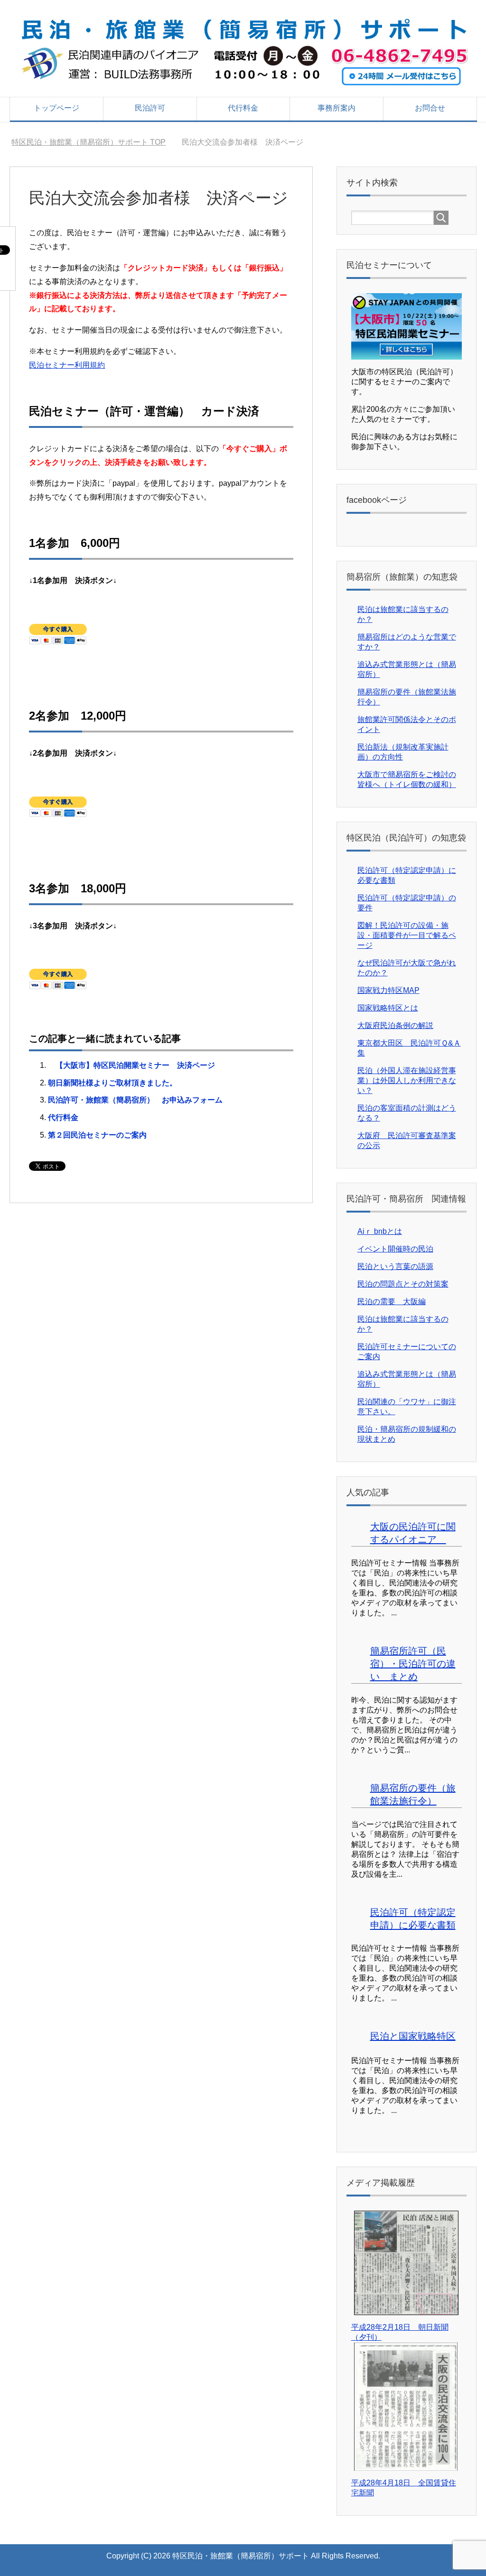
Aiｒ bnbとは (380, 1231)
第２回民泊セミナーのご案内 (97, 1135)
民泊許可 (150, 108)
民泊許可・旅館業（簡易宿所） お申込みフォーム (135, 1100)
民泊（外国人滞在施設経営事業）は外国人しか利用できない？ (407, 1080)
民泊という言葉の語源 (395, 1266)
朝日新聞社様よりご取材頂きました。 (112, 1083)
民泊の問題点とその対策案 (403, 1284)
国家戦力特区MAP (388, 990)
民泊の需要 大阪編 (392, 1302)
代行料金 (243, 108)
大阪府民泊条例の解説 (395, 1025)
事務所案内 (336, 108)
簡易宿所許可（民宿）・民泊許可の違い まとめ (413, 1664)
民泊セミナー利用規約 (67, 365)
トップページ (56, 108)
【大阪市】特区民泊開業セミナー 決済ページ (131, 1065)
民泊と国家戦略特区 (413, 2036)
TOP (89, 142)
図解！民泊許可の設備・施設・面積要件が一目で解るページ (407, 935)
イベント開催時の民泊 (395, 1249)
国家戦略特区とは (388, 1008)
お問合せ (430, 108)
